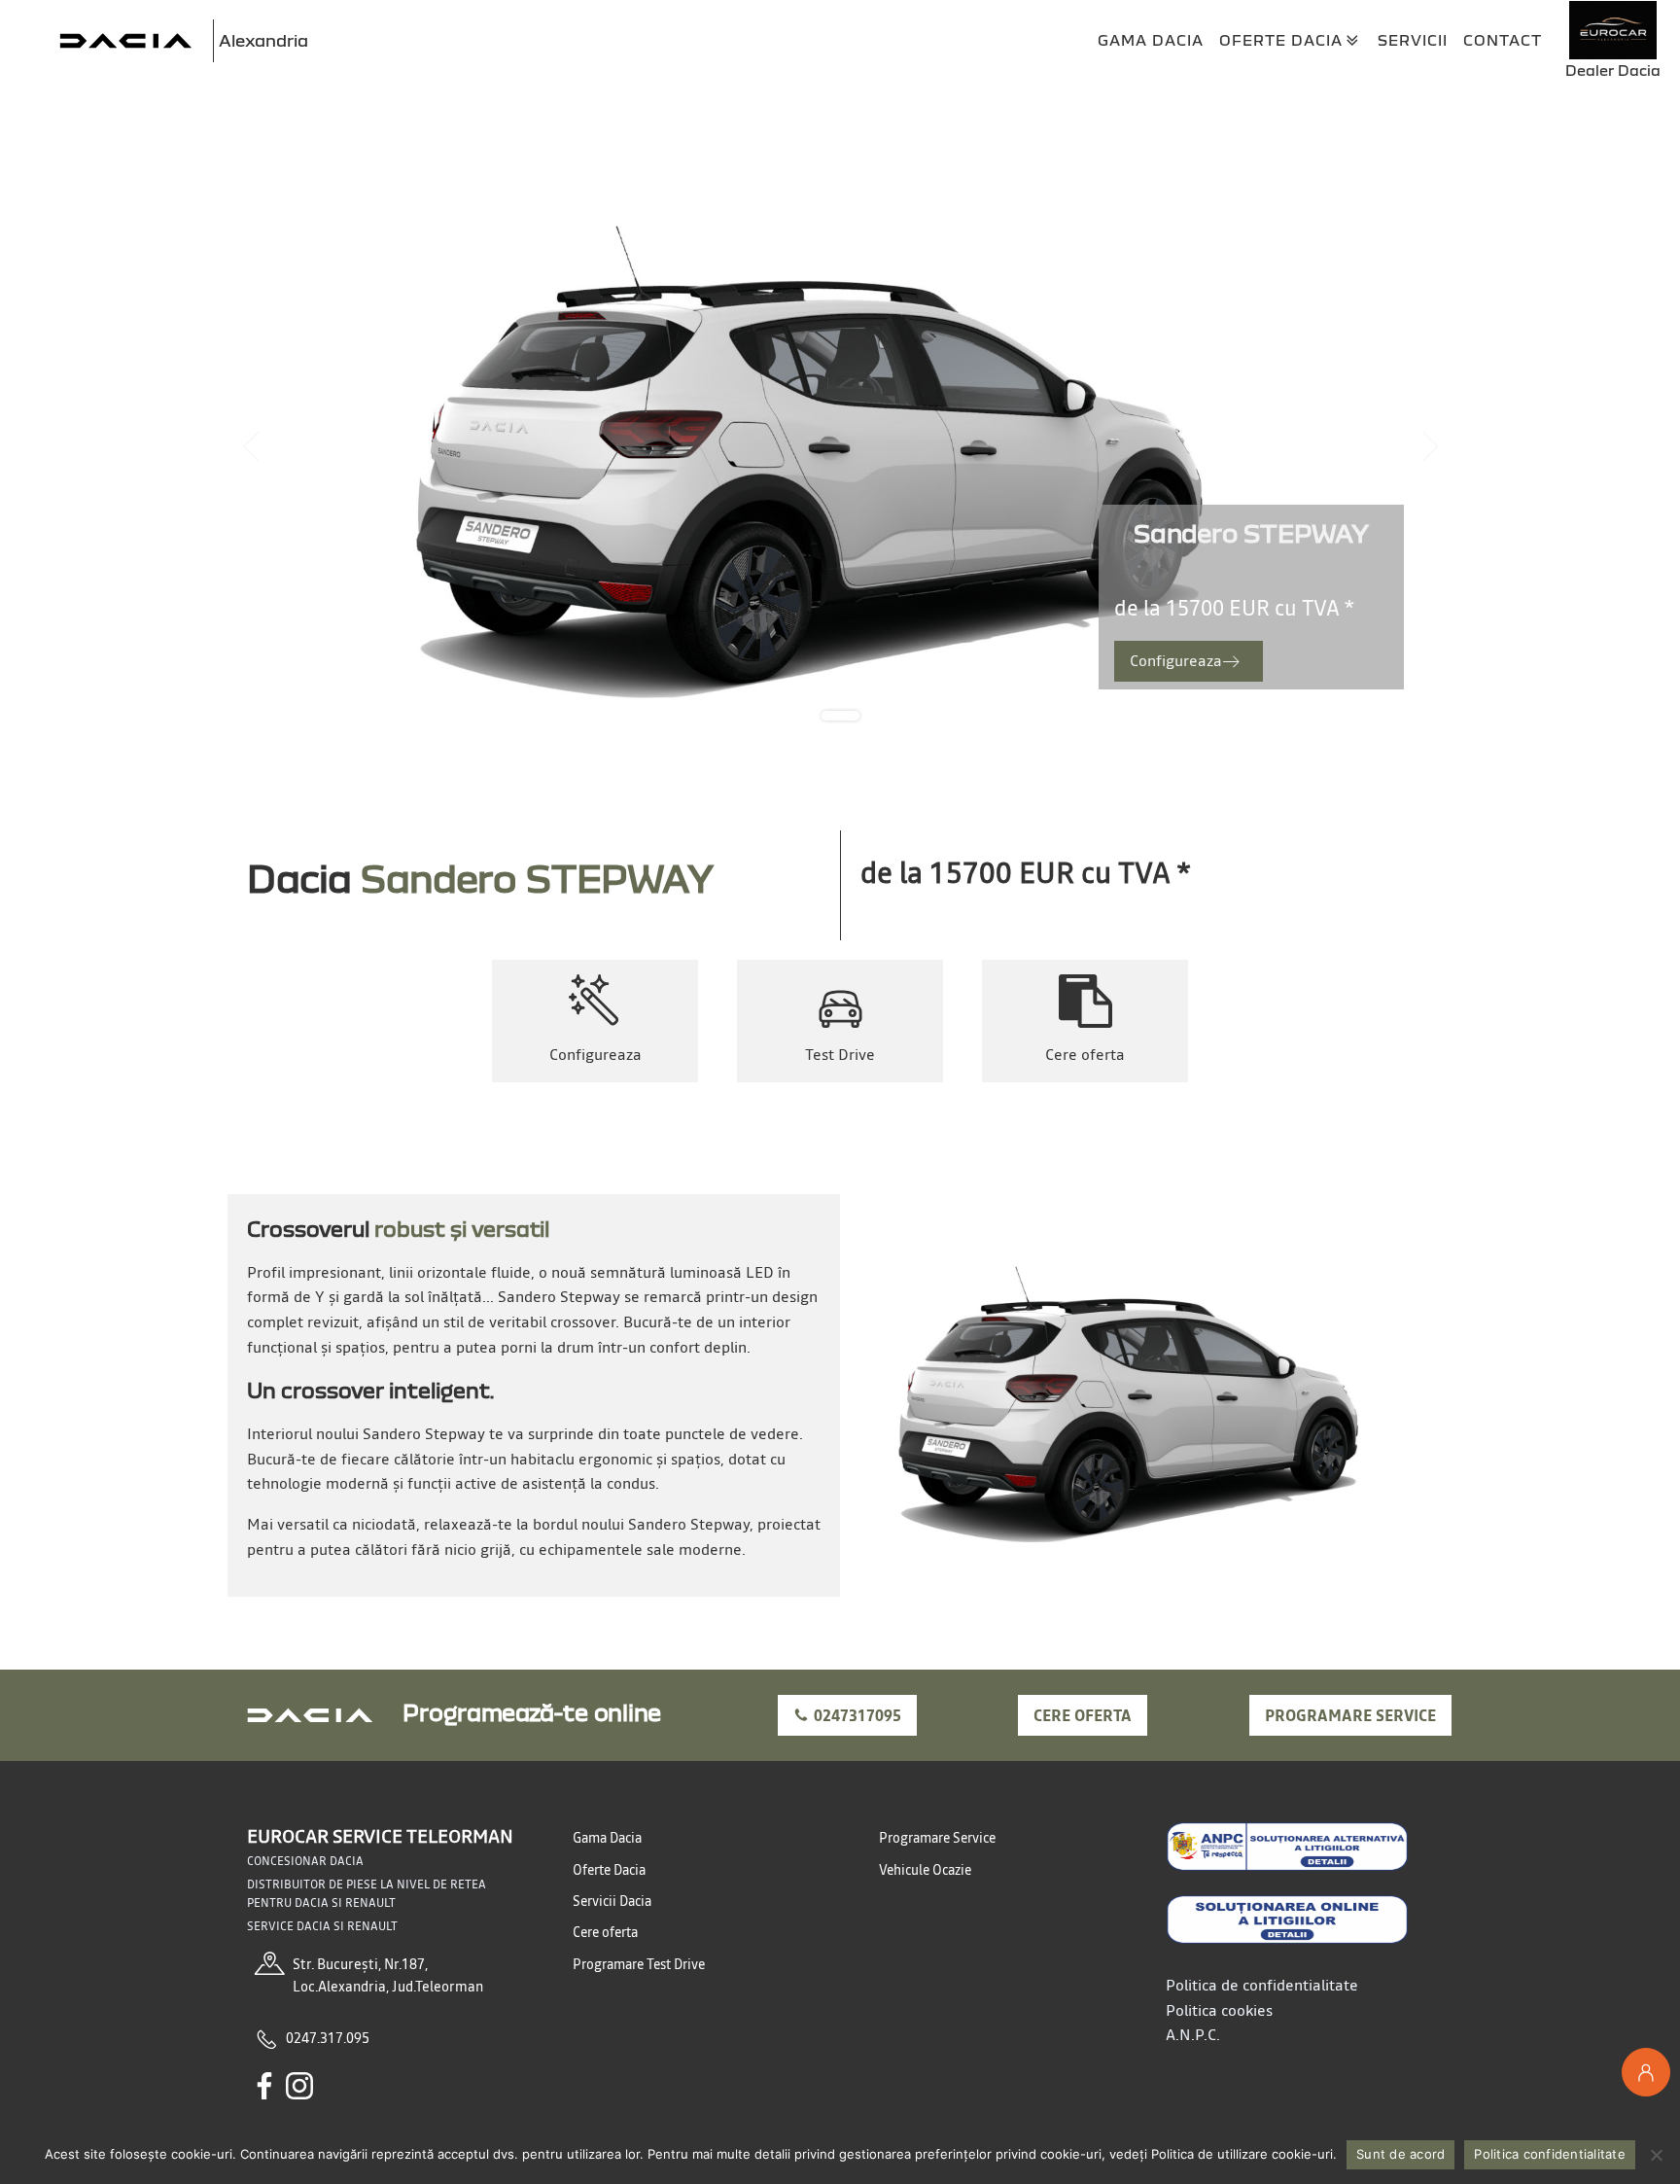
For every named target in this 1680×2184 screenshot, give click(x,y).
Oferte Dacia (1281, 40)
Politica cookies (1219, 2010)
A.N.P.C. (1193, 2034)
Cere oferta (1083, 1715)
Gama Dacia (1151, 40)
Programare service (1350, 1715)
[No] (1656, 2155)
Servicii (1413, 40)
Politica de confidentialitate (1262, 1985)
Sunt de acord (1400, 2154)
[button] (1189, 661)
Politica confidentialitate (1550, 2154)
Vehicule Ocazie (925, 1870)
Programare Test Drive (639, 1964)
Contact (1503, 40)
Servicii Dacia (612, 1901)
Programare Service (937, 1838)
